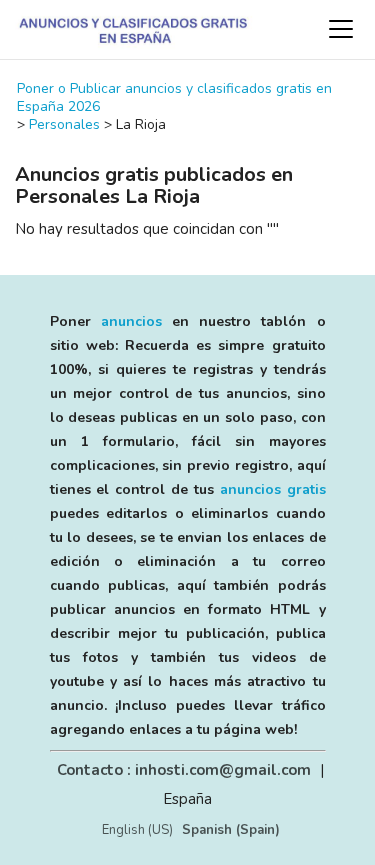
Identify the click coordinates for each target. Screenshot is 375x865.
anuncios (131, 321)
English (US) (137, 830)
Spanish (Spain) (231, 830)
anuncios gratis (273, 489)
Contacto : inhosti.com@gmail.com (184, 770)
